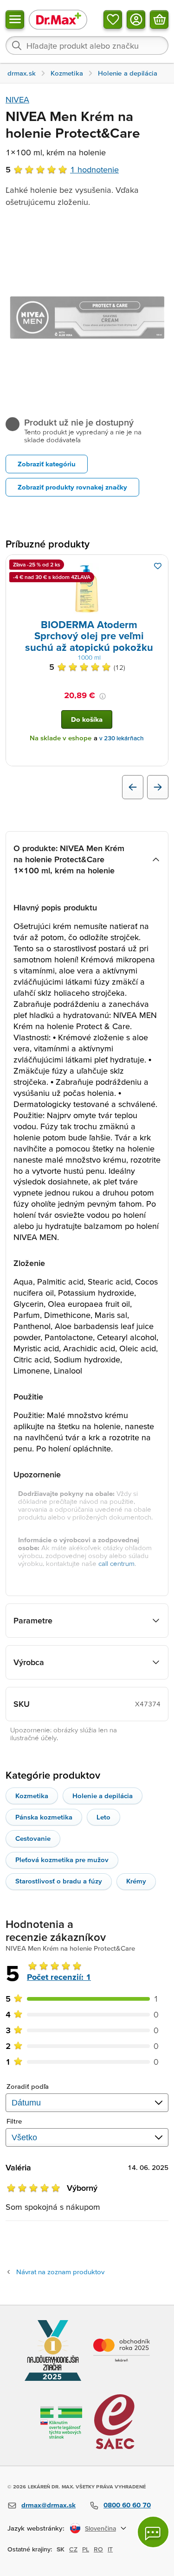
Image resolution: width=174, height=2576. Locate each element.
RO (98, 2549)
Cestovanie (33, 1838)
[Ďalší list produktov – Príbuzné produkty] (158, 787)
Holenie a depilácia (103, 1796)
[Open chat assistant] (153, 2532)
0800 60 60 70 (127, 2505)
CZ (73, 2549)
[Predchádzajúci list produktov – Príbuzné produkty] (133, 787)
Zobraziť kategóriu (47, 464)
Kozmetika (32, 1796)
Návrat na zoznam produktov (60, 2272)
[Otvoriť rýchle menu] (15, 19)
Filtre (14, 2121)
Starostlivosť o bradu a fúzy (59, 1881)
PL (86, 2549)
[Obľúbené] (113, 19)
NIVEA (17, 99)
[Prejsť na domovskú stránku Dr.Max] (58, 19)
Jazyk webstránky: (36, 2528)
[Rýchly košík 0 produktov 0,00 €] (159, 19)
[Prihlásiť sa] (136, 19)
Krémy (136, 1881)
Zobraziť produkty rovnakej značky (72, 487)
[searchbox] (87, 45)
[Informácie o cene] (103, 696)
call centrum (116, 1563)
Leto (103, 1817)
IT (110, 2549)
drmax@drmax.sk (48, 2505)
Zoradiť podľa (28, 2086)
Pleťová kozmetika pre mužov (62, 1860)
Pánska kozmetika (44, 1817)
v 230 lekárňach (122, 738)
